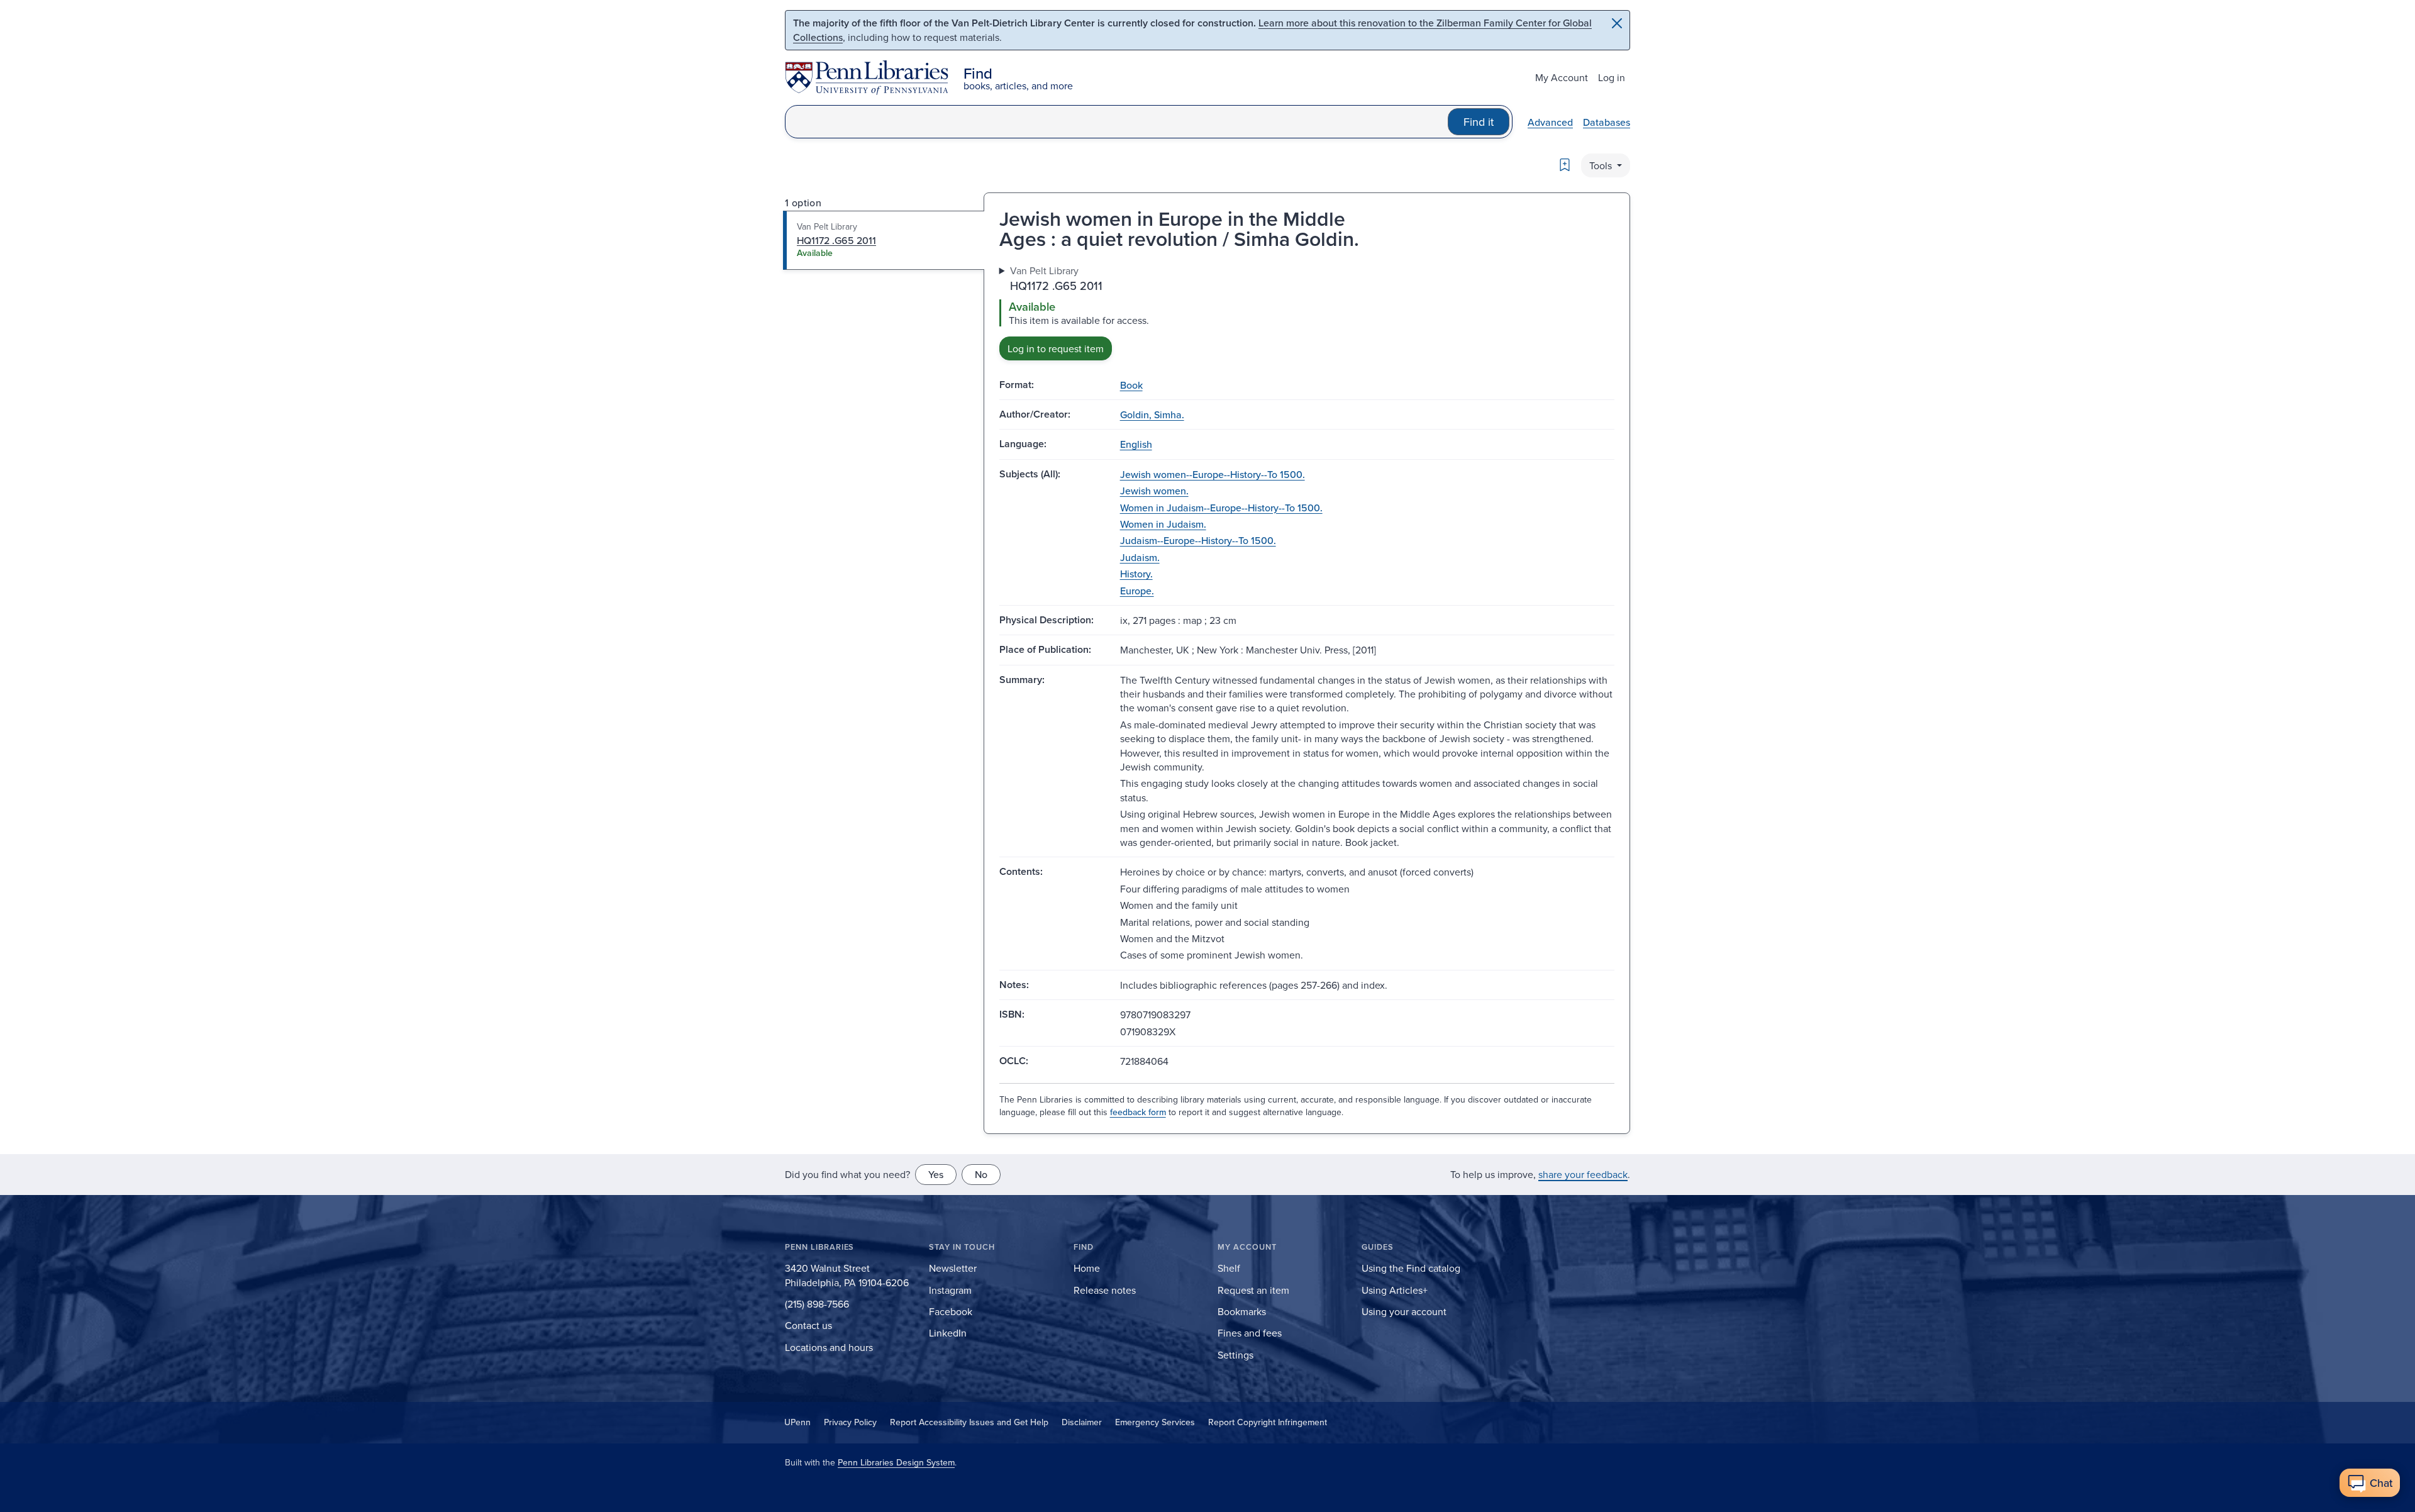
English (1136, 444)
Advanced (1550, 122)
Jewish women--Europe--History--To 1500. (1213, 474)
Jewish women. (1154, 491)
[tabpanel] (1307, 312)
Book (1131, 385)
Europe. (1137, 591)
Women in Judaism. (1163, 524)
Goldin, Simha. (1152, 414)
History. (1136, 574)
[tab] (884, 240)
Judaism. (1140, 557)
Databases (1607, 122)
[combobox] (1117, 122)
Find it (1479, 122)
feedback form (1138, 1112)
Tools (1602, 165)
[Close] (1617, 23)
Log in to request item (1056, 348)
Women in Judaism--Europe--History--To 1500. (1221, 508)
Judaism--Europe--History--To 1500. (1198, 540)
